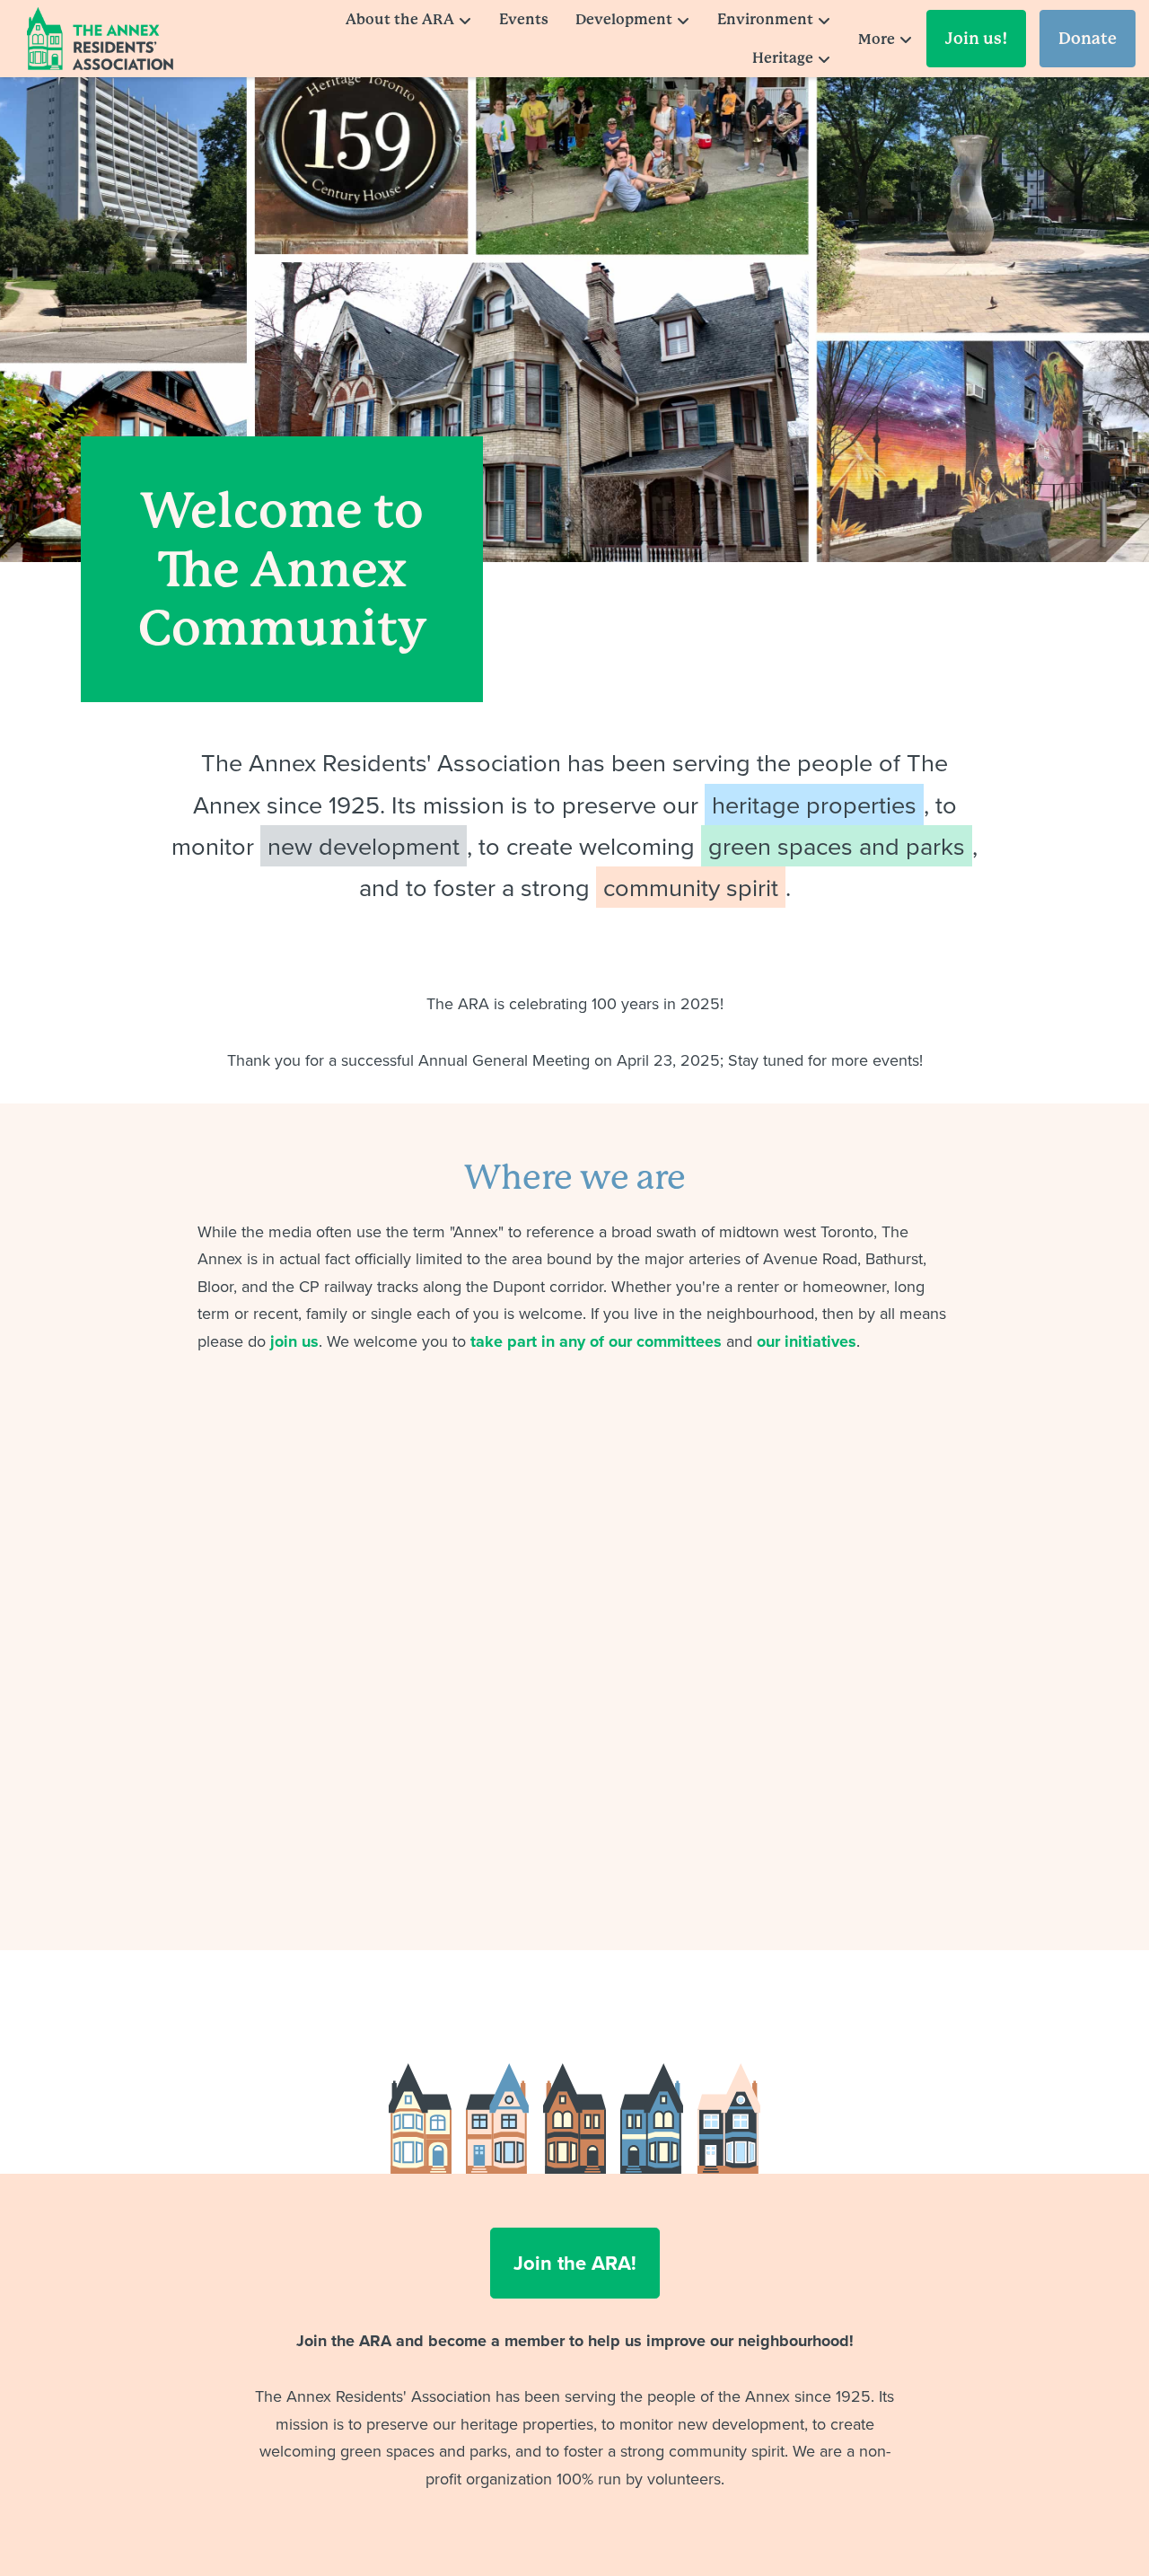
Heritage (783, 58)
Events (524, 19)
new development (364, 846)
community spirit (691, 887)
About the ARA (400, 19)
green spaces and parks (837, 846)
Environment (765, 19)
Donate (1088, 38)
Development (624, 19)
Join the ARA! (575, 2263)
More (877, 39)
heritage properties (814, 804)
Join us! (976, 38)
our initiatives (807, 1341)
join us (294, 1341)
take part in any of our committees (596, 1341)
